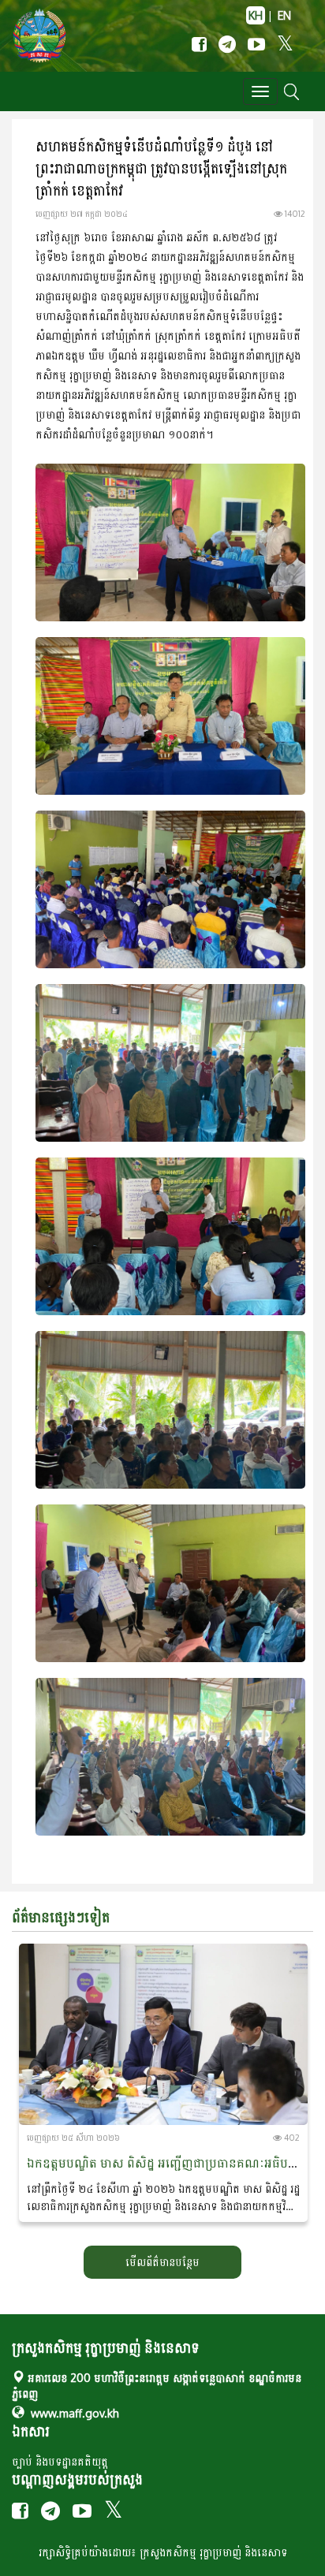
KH (256, 15)
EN (284, 15)
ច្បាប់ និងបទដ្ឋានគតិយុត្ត (60, 2461)
